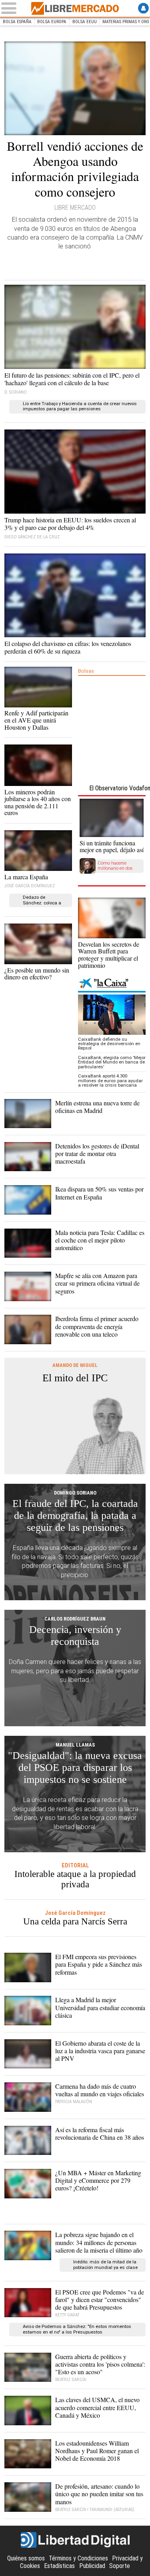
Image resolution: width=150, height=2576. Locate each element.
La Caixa (112, 984)
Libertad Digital (75, 2540)
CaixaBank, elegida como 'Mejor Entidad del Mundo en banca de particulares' (112, 1062)
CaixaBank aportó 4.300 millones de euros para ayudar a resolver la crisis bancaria (110, 1081)
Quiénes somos (26, 2558)
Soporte (120, 2566)
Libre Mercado (75, 8)
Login (143, 8)
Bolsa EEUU (85, 22)
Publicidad (92, 2566)
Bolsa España (17, 22)
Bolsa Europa (52, 22)
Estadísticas (59, 2566)
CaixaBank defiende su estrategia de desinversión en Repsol (109, 1044)
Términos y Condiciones (78, 2558)
